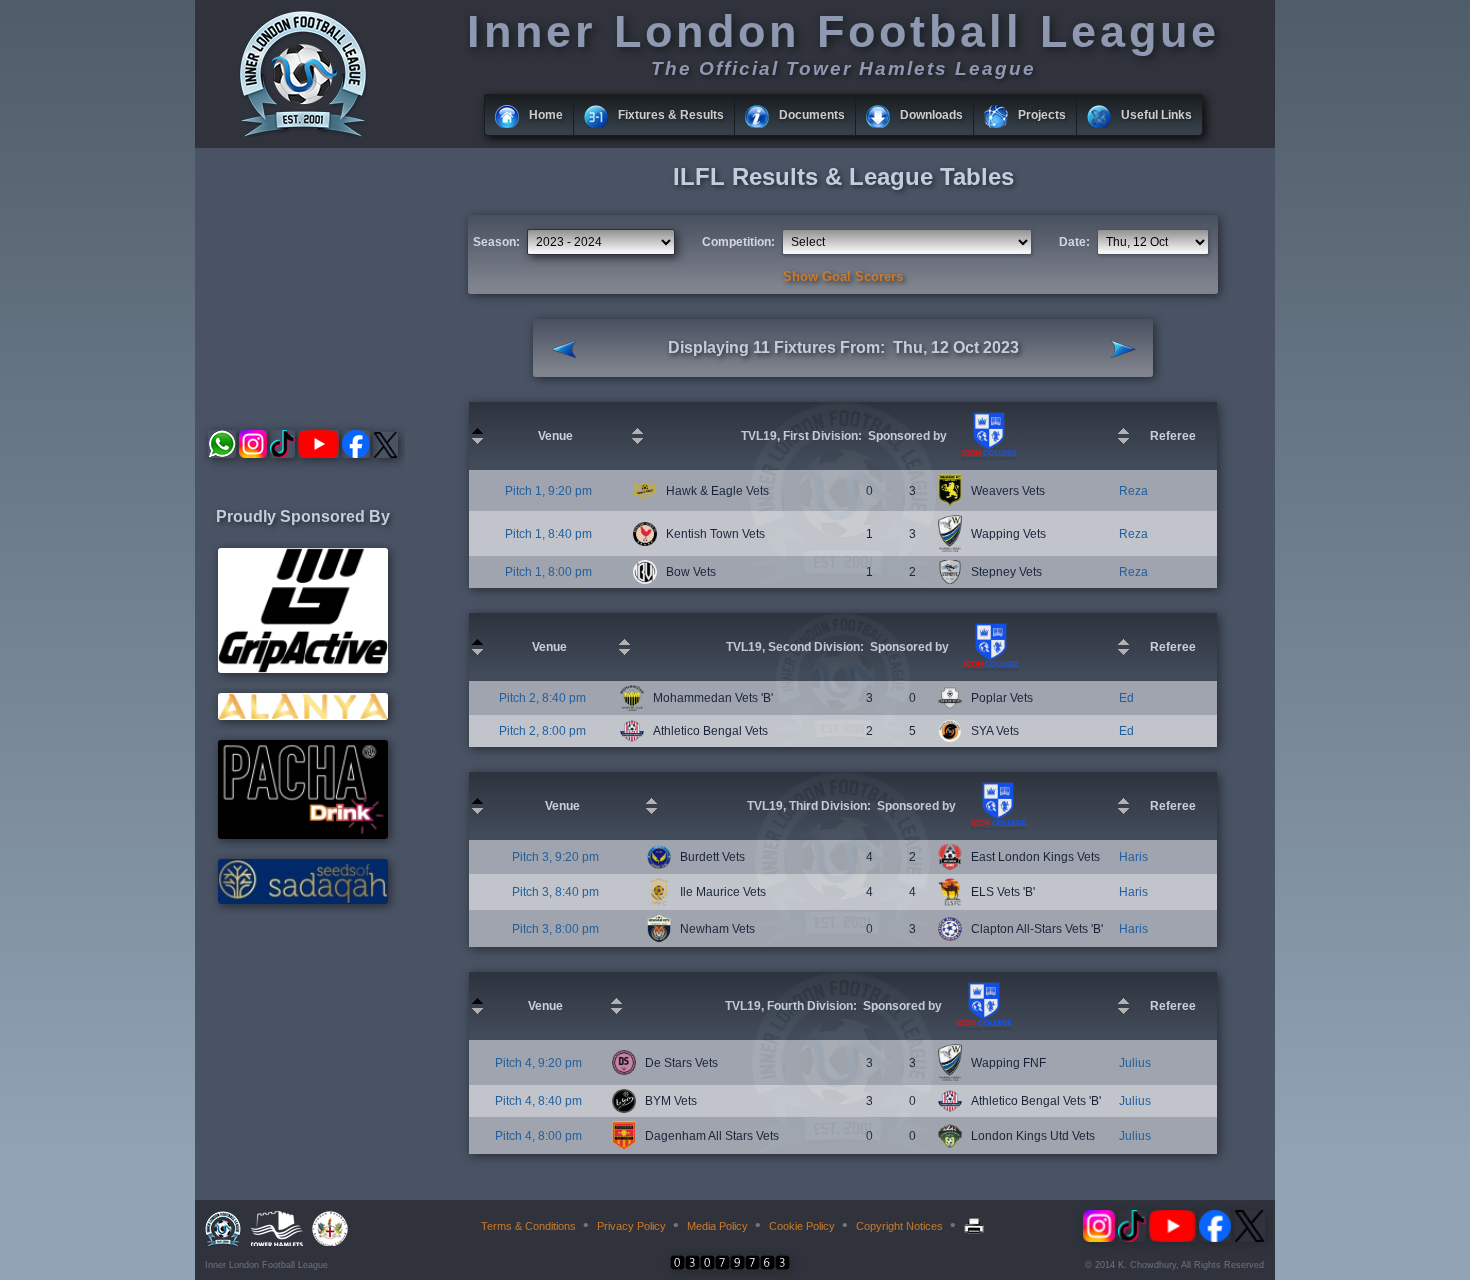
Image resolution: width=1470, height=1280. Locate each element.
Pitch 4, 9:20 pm (538, 1063)
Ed (1126, 698)
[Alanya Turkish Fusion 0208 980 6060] (303, 716)
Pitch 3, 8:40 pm (555, 892)
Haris (1133, 857)
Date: (1074, 242)
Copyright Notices (899, 1226)
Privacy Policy (631, 1226)
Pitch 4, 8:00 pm (538, 1136)
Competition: (738, 242)
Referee (1173, 436)
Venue (555, 436)
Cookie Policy (802, 1226)
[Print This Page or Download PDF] (976, 1226)
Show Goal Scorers (843, 276)
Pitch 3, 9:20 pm (555, 857)
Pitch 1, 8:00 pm (548, 572)
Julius (1135, 1063)
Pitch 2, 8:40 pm (542, 698)
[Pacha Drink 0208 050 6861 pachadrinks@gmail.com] (303, 835)
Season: (496, 242)
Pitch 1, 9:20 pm (548, 491)
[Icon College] (987, 456)
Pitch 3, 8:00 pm (555, 929)
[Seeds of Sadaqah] (303, 900)
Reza (1133, 491)
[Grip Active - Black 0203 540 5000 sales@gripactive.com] (303, 669)
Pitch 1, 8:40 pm (548, 534)
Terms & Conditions (528, 1226)
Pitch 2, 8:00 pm (542, 731)
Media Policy (717, 1226)
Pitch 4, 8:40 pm (538, 1101)
